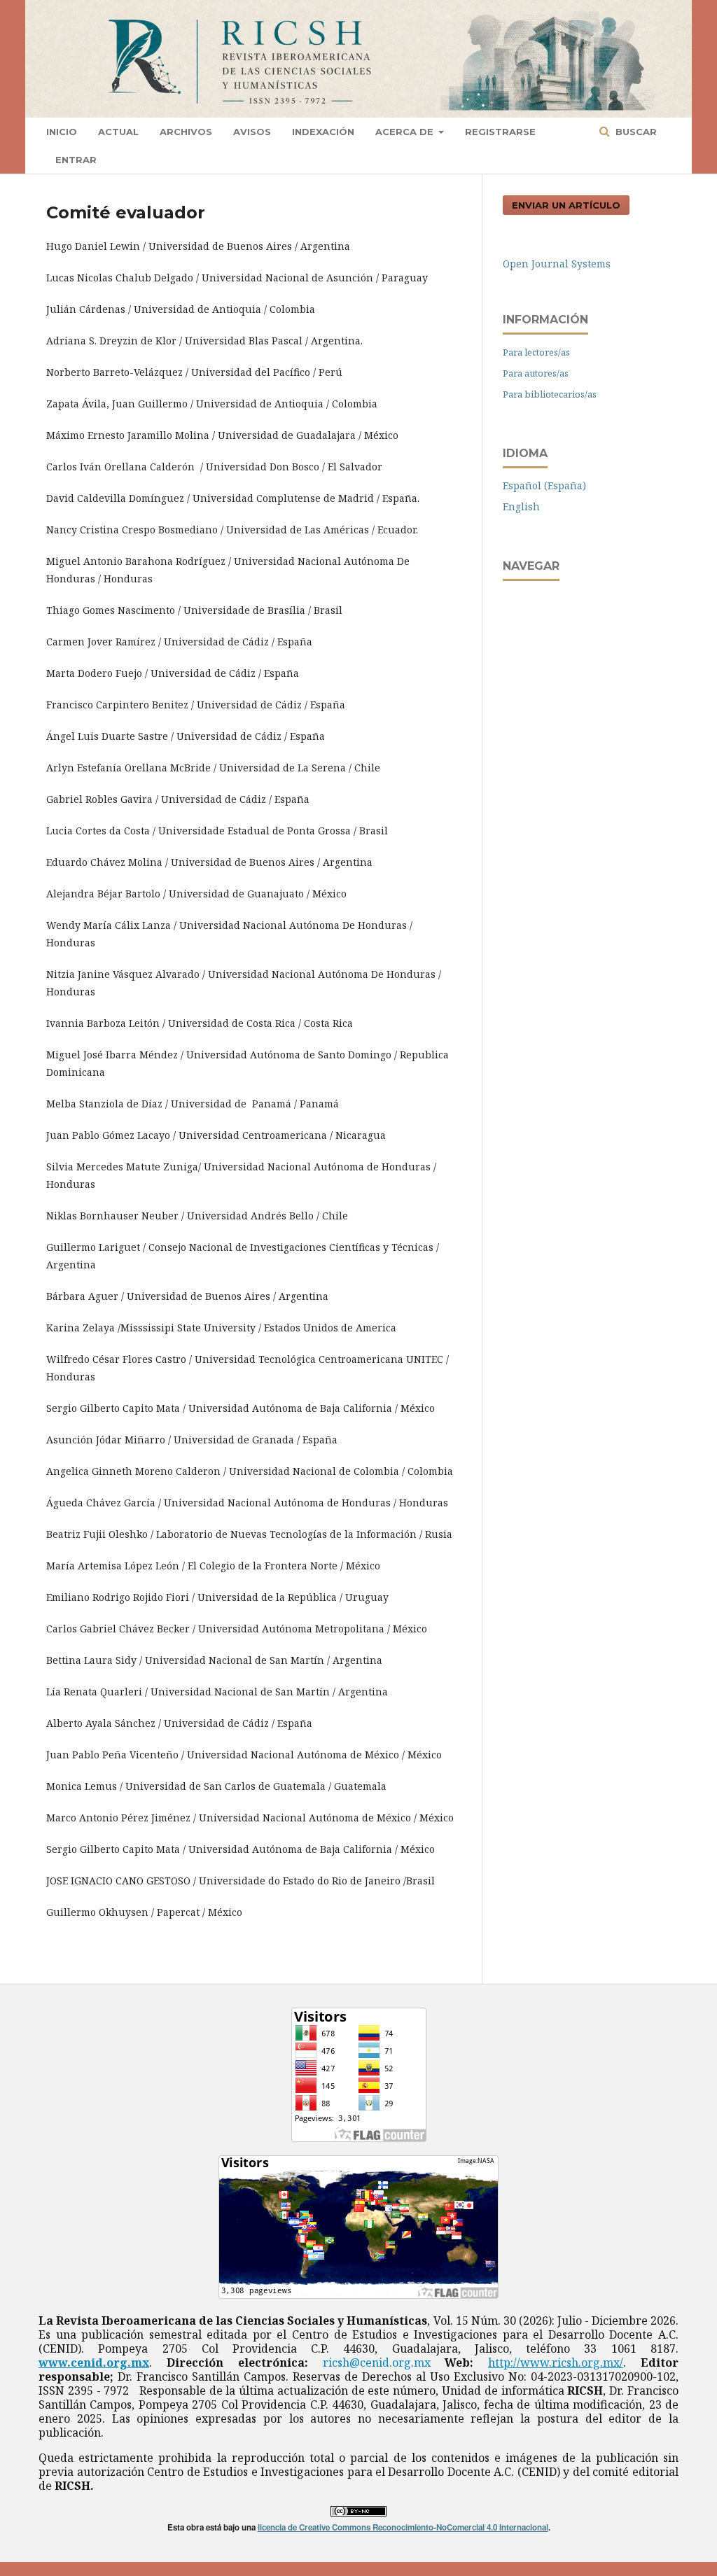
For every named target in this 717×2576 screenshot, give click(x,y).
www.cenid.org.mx (94, 2362)
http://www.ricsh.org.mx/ (556, 2362)
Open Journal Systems (557, 264)
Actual (118, 132)
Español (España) (544, 485)
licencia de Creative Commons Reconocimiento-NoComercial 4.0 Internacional (403, 2527)
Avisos (252, 132)
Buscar (635, 132)
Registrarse (500, 132)
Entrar (76, 160)
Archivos (186, 132)
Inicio (62, 132)
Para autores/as (536, 373)
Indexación (323, 132)
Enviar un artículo (566, 205)
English (521, 506)
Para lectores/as (536, 352)
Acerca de (406, 132)
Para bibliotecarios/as (550, 394)
